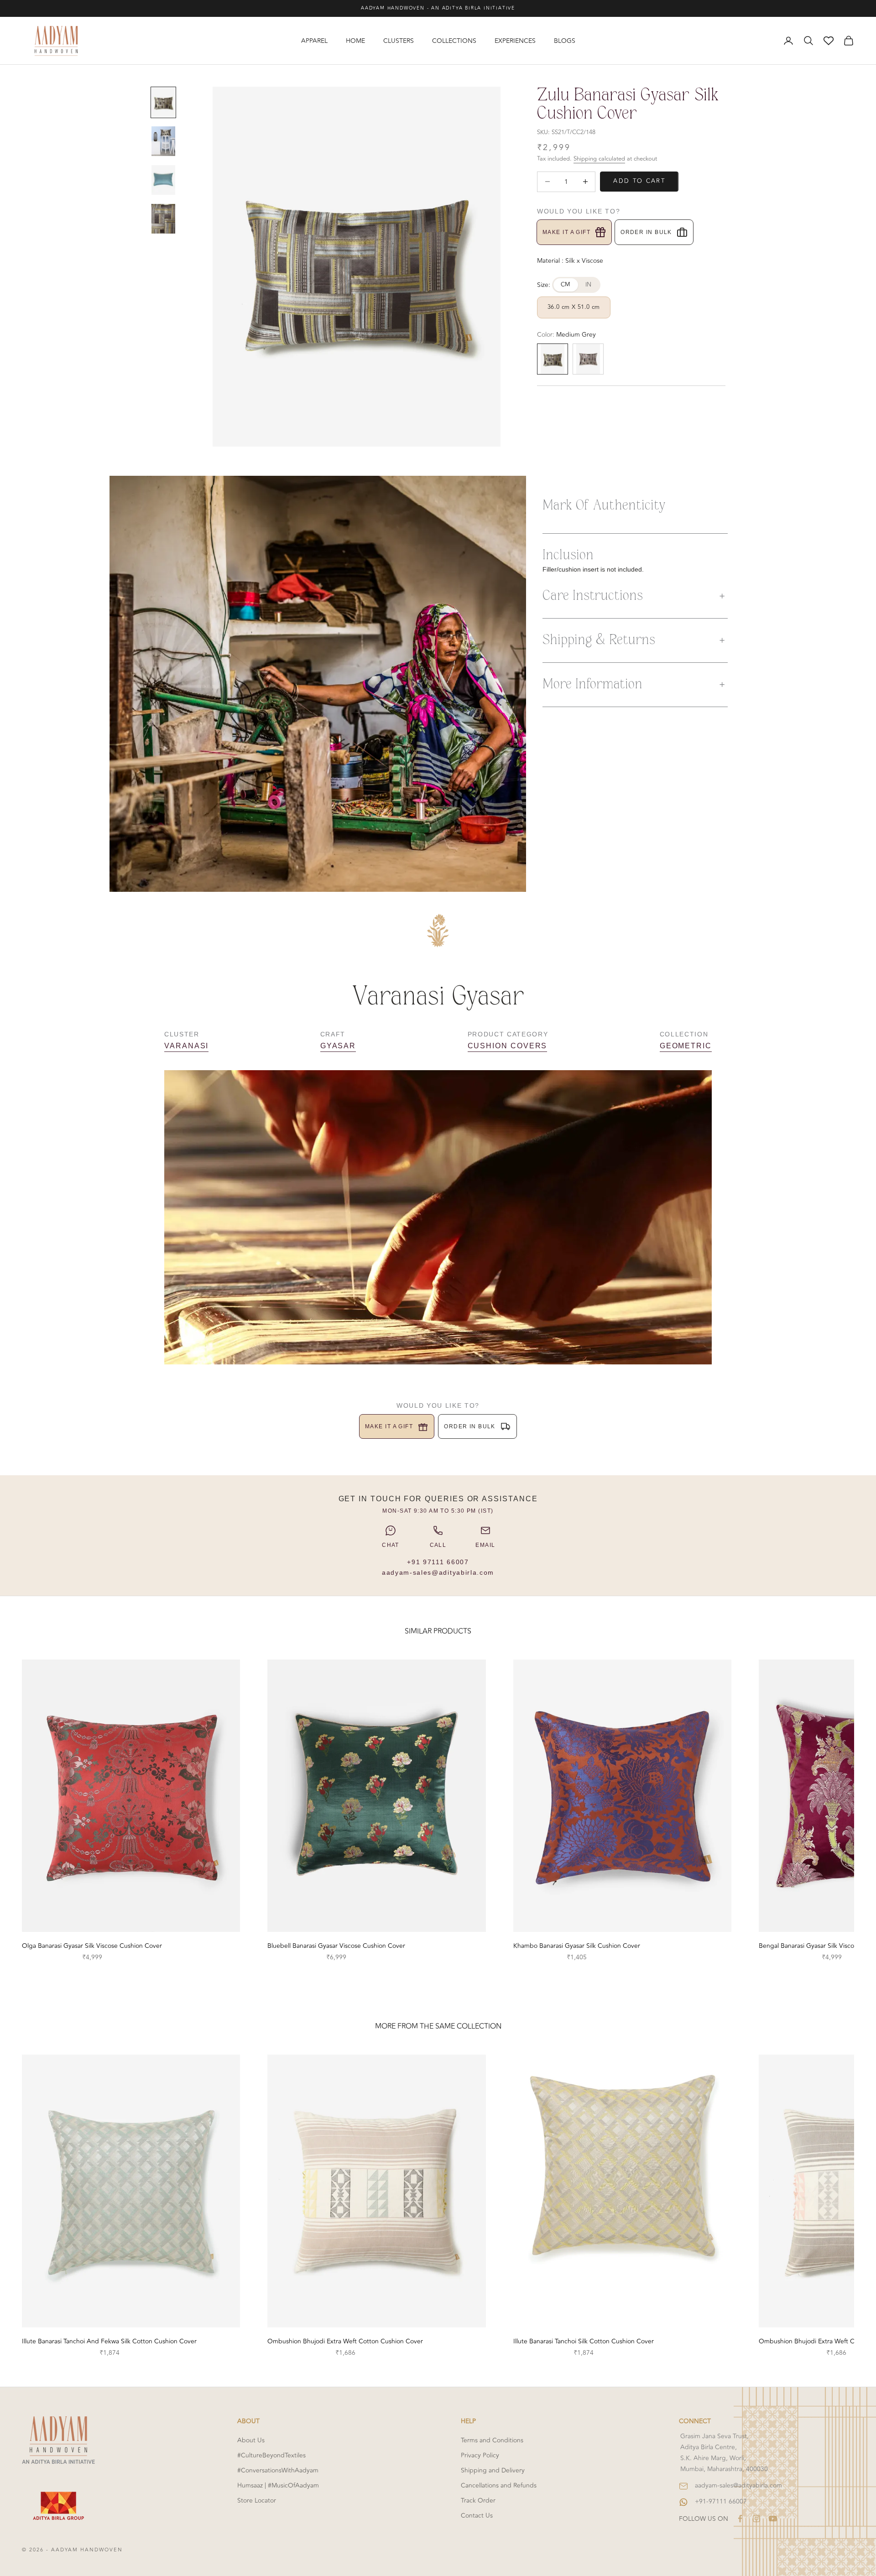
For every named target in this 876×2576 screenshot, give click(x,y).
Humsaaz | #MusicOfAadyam (278, 2485)
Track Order (478, 2501)
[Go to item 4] (163, 219)
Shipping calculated (599, 159)
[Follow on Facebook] (740, 2519)
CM (566, 285)
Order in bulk (646, 232)
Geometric (686, 1046)
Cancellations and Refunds (499, 2485)
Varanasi (186, 1046)
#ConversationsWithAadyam (278, 2470)
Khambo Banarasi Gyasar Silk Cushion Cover (577, 1946)
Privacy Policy (480, 2455)
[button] (635, 596)
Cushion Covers (508, 1046)
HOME (355, 41)
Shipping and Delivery (493, 2470)
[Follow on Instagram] (756, 2519)
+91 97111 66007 (438, 1562)
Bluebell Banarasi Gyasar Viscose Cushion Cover (336, 1946)
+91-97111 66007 (721, 2501)
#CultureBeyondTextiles (271, 2455)
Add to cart (639, 181)
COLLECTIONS (454, 41)
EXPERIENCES (515, 41)
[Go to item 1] (163, 102)
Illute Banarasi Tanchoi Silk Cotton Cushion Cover (584, 2341)
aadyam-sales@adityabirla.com (438, 1572)
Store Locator (257, 2501)
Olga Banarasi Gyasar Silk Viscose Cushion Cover (92, 1946)
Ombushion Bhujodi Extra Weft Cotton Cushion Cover (345, 2341)
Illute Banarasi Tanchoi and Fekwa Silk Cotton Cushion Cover (109, 2341)
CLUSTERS (399, 41)
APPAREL (314, 41)
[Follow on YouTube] (773, 2519)
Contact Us (477, 2516)
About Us (251, 2440)
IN (589, 285)
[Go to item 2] (163, 141)
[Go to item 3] (163, 180)
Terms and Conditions (492, 2440)
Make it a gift (566, 232)
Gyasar (338, 1046)
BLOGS (565, 41)
